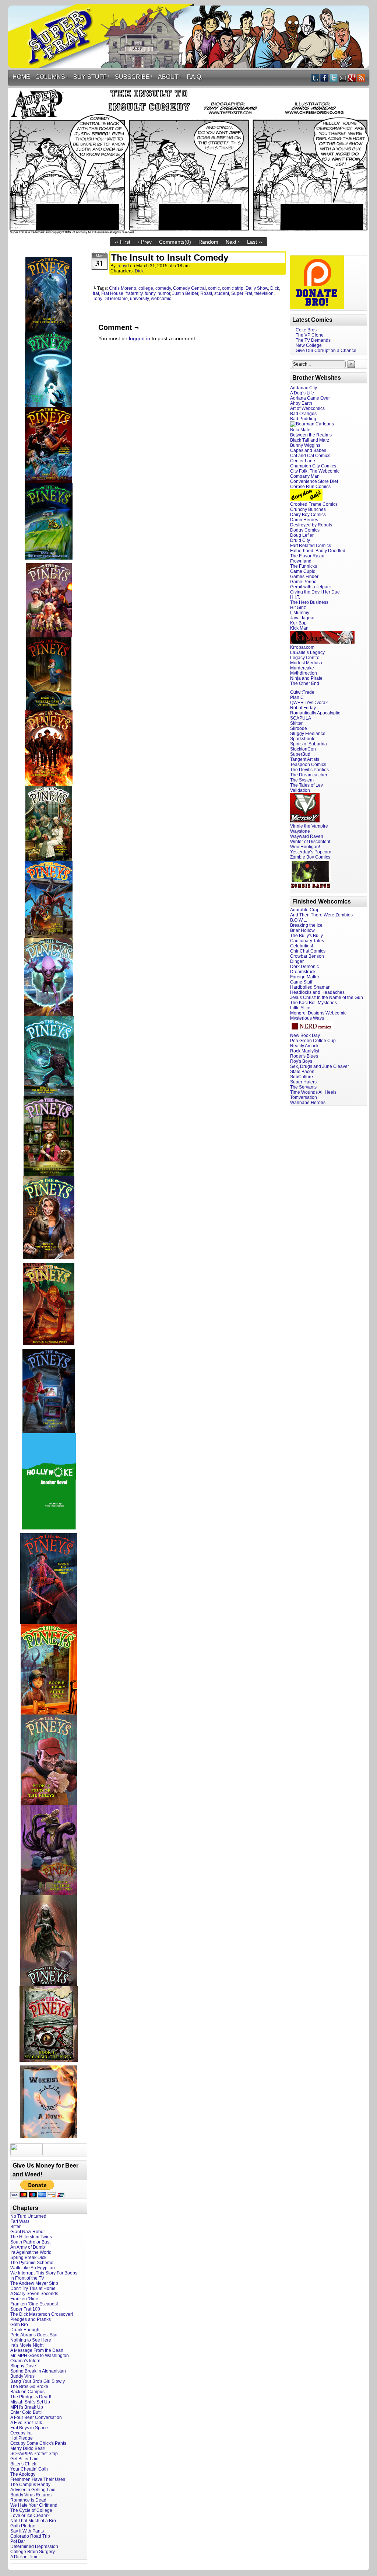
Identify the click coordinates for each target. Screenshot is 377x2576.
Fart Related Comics (311, 546)
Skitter (296, 723)
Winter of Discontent (310, 842)
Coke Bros (306, 330)
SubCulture (302, 1077)
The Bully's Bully (306, 936)
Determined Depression (34, 2547)
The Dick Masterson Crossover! (42, 2314)
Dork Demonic (304, 967)
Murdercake (302, 668)
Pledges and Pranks (31, 2319)
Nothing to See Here (31, 2340)
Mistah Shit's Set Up (30, 2402)
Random (208, 242)
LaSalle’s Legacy (307, 652)
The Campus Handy (30, 2485)
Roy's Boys (301, 1061)
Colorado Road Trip (30, 2536)
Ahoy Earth (301, 403)
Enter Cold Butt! (26, 2412)
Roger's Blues (304, 1056)
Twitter (334, 78)
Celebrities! (302, 946)
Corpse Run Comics (310, 487)
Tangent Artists (305, 759)
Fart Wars (20, 2221)
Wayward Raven (307, 836)
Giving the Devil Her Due (315, 592)
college (146, 288)
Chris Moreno (123, 288)
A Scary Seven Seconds (34, 2294)
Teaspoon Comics (308, 765)
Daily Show (257, 288)
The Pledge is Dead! (31, 2397)
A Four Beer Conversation (36, 2417)
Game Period (303, 582)
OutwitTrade (302, 692)
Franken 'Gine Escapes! (34, 2304)
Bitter (15, 2227)
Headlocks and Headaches (317, 992)
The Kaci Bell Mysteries (313, 1003)
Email (343, 78)
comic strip (233, 288)
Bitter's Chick (23, 2464)
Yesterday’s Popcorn (311, 852)
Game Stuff (301, 982)
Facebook (325, 78)
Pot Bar (18, 2541)
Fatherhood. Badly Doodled (318, 551)
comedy (163, 288)
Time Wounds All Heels (313, 1092)
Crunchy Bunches (308, 509)
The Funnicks (304, 566)
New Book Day (305, 1035)
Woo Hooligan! (305, 847)
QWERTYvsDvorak (309, 703)
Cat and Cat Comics (310, 456)
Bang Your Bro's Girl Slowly (38, 2381)
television (264, 293)
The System (302, 780)
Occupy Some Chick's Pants (38, 2443)
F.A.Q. (195, 77)
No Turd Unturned (28, 2216)
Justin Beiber (185, 293)
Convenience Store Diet (314, 481)
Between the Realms (311, 435)
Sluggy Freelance (308, 734)
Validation (300, 790)
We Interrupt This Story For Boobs (44, 2273)
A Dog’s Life (302, 393)
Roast (206, 293)
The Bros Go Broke (29, 2387)
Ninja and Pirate (306, 678)
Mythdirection (304, 673)
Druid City (300, 540)
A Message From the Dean (37, 2350)
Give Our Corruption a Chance (326, 351)
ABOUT (170, 77)
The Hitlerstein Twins (31, 2237)
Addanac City (304, 388)
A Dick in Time (24, 2557)
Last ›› (255, 242)
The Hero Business (309, 602)
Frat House (112, 293)
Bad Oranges (303, 414)
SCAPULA (301, 718)
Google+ (352, 78)
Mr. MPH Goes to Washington (40, 2356)
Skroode (299, 728)
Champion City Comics (313, 466)
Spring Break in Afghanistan (38, 2371)
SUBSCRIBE (134, 77)
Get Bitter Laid (24, 2459)
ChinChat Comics (308, 951)
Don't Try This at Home (33, 2288)
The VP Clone (310, 335)
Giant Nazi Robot (27, 2232)
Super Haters (303, 1082)
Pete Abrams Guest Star (34, 2335)
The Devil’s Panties (309, 770)
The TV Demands (313, 340)
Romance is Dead (28, 2500)
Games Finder (304, 577)
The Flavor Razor (307, 556)
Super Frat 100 (25, 2309)
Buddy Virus (22, 2376)
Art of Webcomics (307, 408)
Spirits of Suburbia (309, 744)
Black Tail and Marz (310, 440)
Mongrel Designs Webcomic (318, 1013)
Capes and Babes (308, 450)
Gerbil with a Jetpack (311, 587)
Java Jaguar (302, 618)
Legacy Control (305, 658)
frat (96, 293)
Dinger (297, 961)
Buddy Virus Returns (31, 2495)
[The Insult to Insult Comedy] (188, 232)
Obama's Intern (25, 2361)
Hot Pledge (22, 2438)
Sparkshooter (304, 739)
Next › (233, 242)
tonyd (123, 266)
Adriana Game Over (310, 398)
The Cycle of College (31, 2510)
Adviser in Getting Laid (33, 2490)
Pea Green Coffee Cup (313, 1041)
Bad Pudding (303, 419)
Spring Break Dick (28, 2258)
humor (164, 293)
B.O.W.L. (299, 920)
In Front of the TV (27, 2278)
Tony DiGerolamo (110, 299)
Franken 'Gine (24, 2299)
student (222, 293)
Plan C (297, 697)
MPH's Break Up (27, 2407)
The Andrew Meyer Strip (34, 2283)
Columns (52, 77)
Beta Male (300, 430)
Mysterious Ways (307, 1018)
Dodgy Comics (305, 530)
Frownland (301, 561)
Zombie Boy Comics (310, 857)
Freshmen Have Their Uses (38, 2479)
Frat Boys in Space (29, 2428)
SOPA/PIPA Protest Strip (34, 2454)
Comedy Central (189, 288)
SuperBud (300, 754)
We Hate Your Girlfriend (34, 2505)
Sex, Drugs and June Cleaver (320, 1066)
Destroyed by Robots (311, 525)
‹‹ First (123, 242)
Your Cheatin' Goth (29, 2469)
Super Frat (242, 293)
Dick (139, 271)
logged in (140, 338)
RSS (361, 78)
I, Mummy (300, 613)
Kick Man (299, 628)
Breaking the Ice (306, 925)
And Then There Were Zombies (321, 915)
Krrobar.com (302, 647)
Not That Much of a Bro (33, 2521)
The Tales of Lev (306, 785)
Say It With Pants (27, 2531)
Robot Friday (303, 708)
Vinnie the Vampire (309, 826)
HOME (21, 77)
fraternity (134, 293)
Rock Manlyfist (305, 1051)
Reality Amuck (304, 1046)
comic (214, 288)
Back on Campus (27, 2392)
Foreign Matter (305, 977)
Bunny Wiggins (305, 445)
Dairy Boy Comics (308, 515)
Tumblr (315, 78)
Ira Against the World (31, 2252)
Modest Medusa (306, 663)
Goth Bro (19, 2325)
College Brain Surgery (33, 2552)
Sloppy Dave (23, 2366)
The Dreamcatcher (309, 775)
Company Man (305, 476)
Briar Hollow (302, 930)
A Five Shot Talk (26, 2423)
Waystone (300, 831)
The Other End (305, 683)
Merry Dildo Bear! (28, 2448)
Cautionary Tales (307, 941)
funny (150, 293)
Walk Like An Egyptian (33, 2268)
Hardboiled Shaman (310, 987)
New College (309, 345)
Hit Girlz (298, 608)
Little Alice (300, 1008)
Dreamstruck (303, 972)
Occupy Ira (21, 2433)
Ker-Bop (298, 623)
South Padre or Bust (30, 2242)
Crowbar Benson (307, 956)
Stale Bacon (302, 1072)
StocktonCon (303, 749)
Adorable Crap (305, 910)
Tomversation (304, 1097)
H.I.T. (295, 597)
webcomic (161, 299)
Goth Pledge (23, 2526)
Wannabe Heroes (308, 1103)
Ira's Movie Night (27, 2345)
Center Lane (303, 461)
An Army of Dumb (28, 2247)
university (139, 299)
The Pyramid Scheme (32, 2263)
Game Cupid (303, 571)
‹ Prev (145, 242)
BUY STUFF (91, 77)
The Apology (23, 2474)
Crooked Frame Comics (314, 504)
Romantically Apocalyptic (315, 713)
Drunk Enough (25, 2330)
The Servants (303, 1087)
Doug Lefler (302, 535)
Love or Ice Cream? (30, 2516)
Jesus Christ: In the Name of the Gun (327, 998)
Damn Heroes (304, 520)
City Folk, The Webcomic (315, 471)
